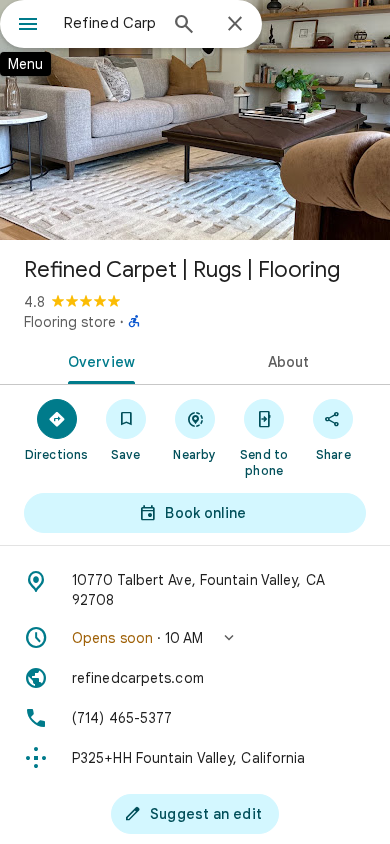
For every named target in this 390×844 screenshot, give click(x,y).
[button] (195, 638)
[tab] (97, 360)
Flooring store (70, 322)
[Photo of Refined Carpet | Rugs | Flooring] (195, 120)
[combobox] (110, 23)
